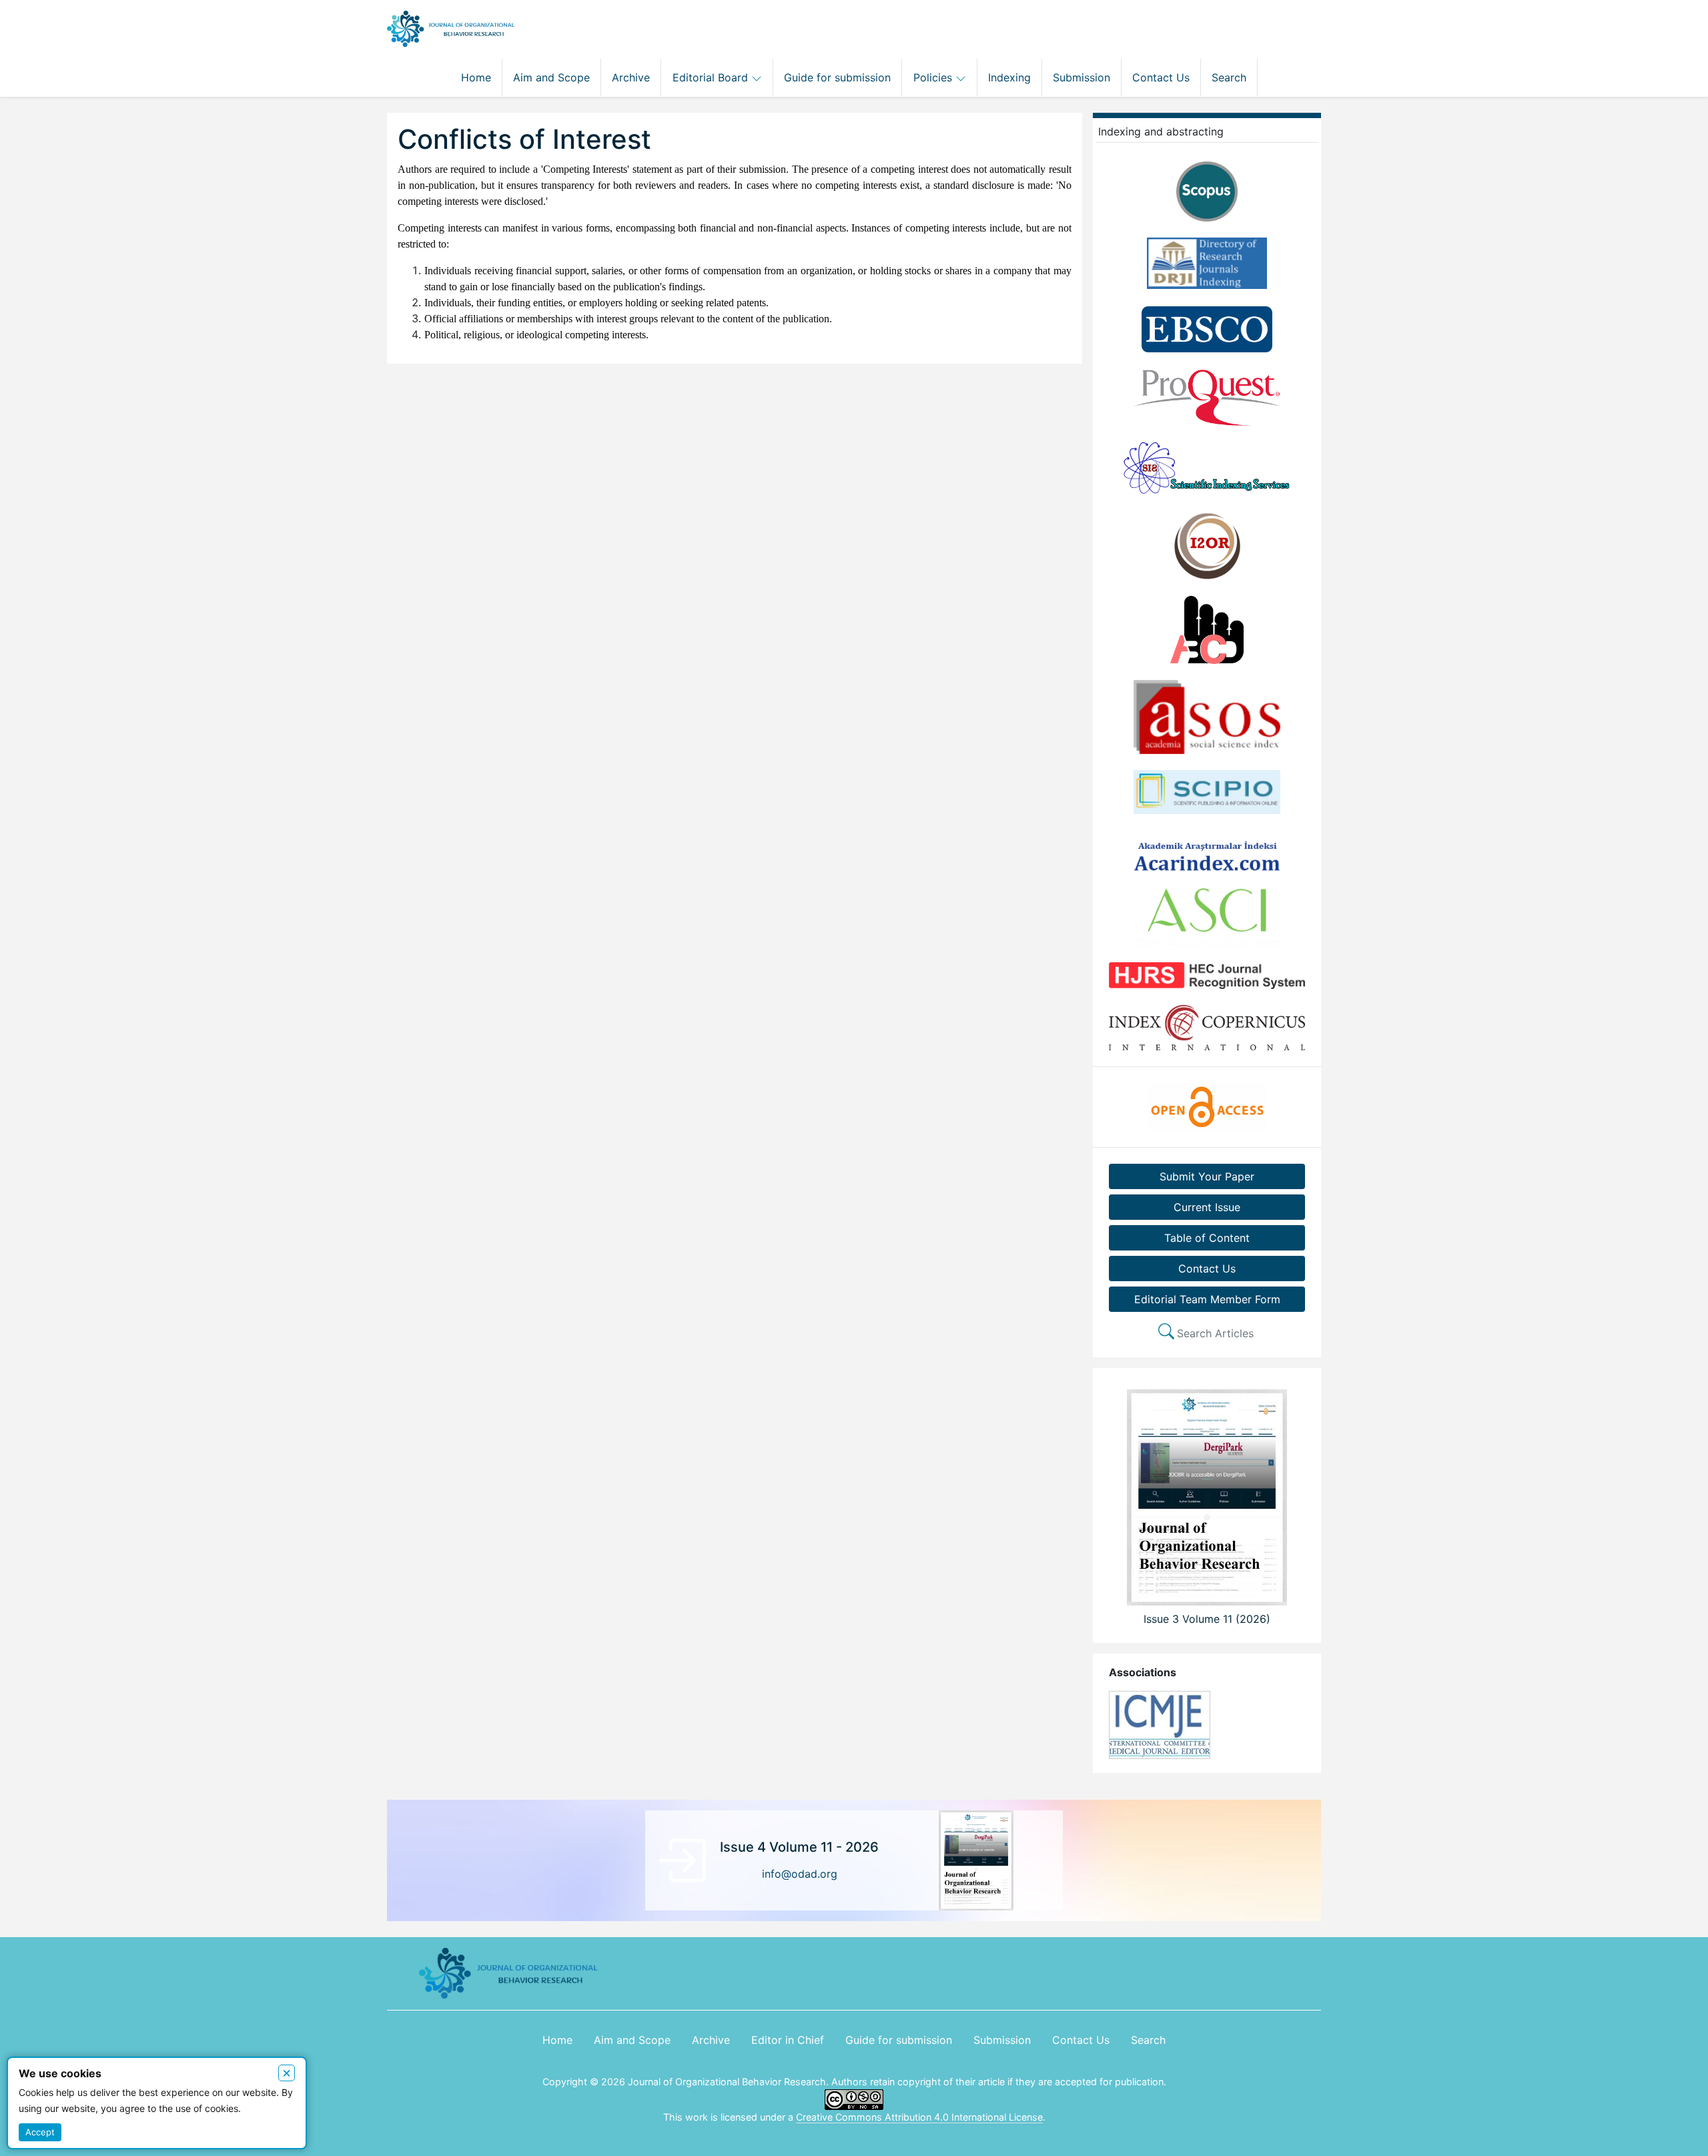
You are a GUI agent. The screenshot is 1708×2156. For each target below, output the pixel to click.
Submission (1082, 77)
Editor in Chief (788, 2040)
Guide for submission (837, 77)
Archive (631, 77)
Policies (934, 77)
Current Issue (1207, 1207)
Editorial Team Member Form (1207, 1299)
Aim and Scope (551, 77)
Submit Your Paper (1207, 1176)
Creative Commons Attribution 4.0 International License (919, 2117)
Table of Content (1207, 1238)
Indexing (1009, 77)
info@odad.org (800, 1874)
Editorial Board (712, 77)
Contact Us (1161, 77)
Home (476, 77)
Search (1229, 77)
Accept (40, 2132)
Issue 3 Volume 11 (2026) (1207, 1619)
